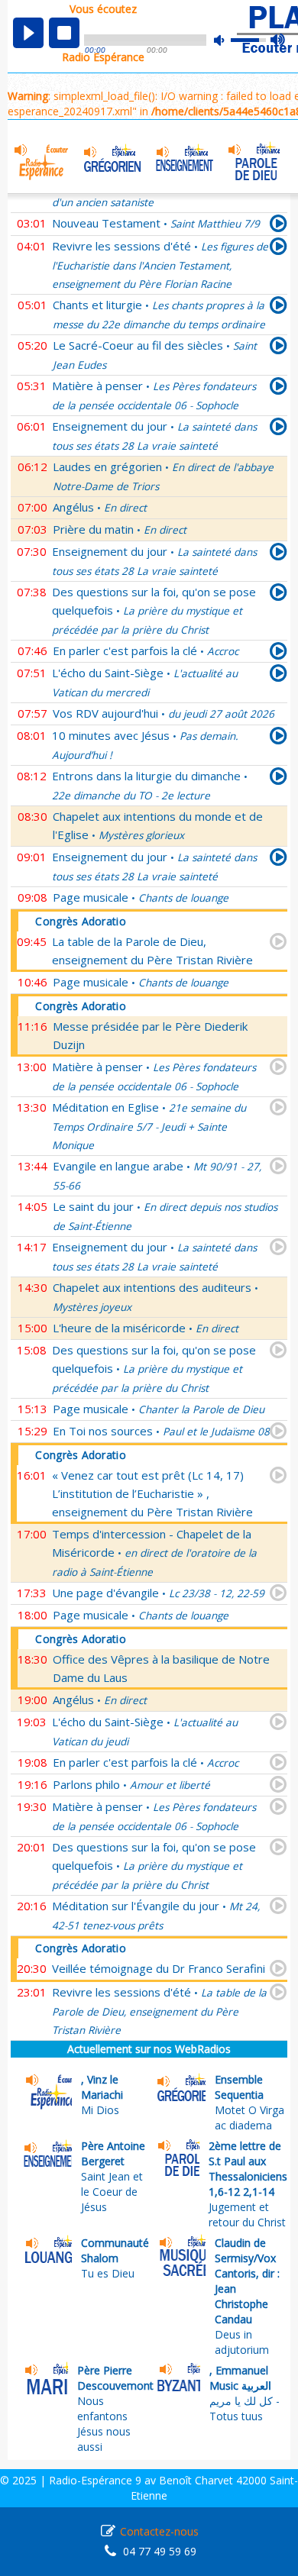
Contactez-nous (159, 2531)
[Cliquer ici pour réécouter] (279, 226)
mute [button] (227, 40)
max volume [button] (279, 40)
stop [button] (64, 33)
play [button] (28, 33)
